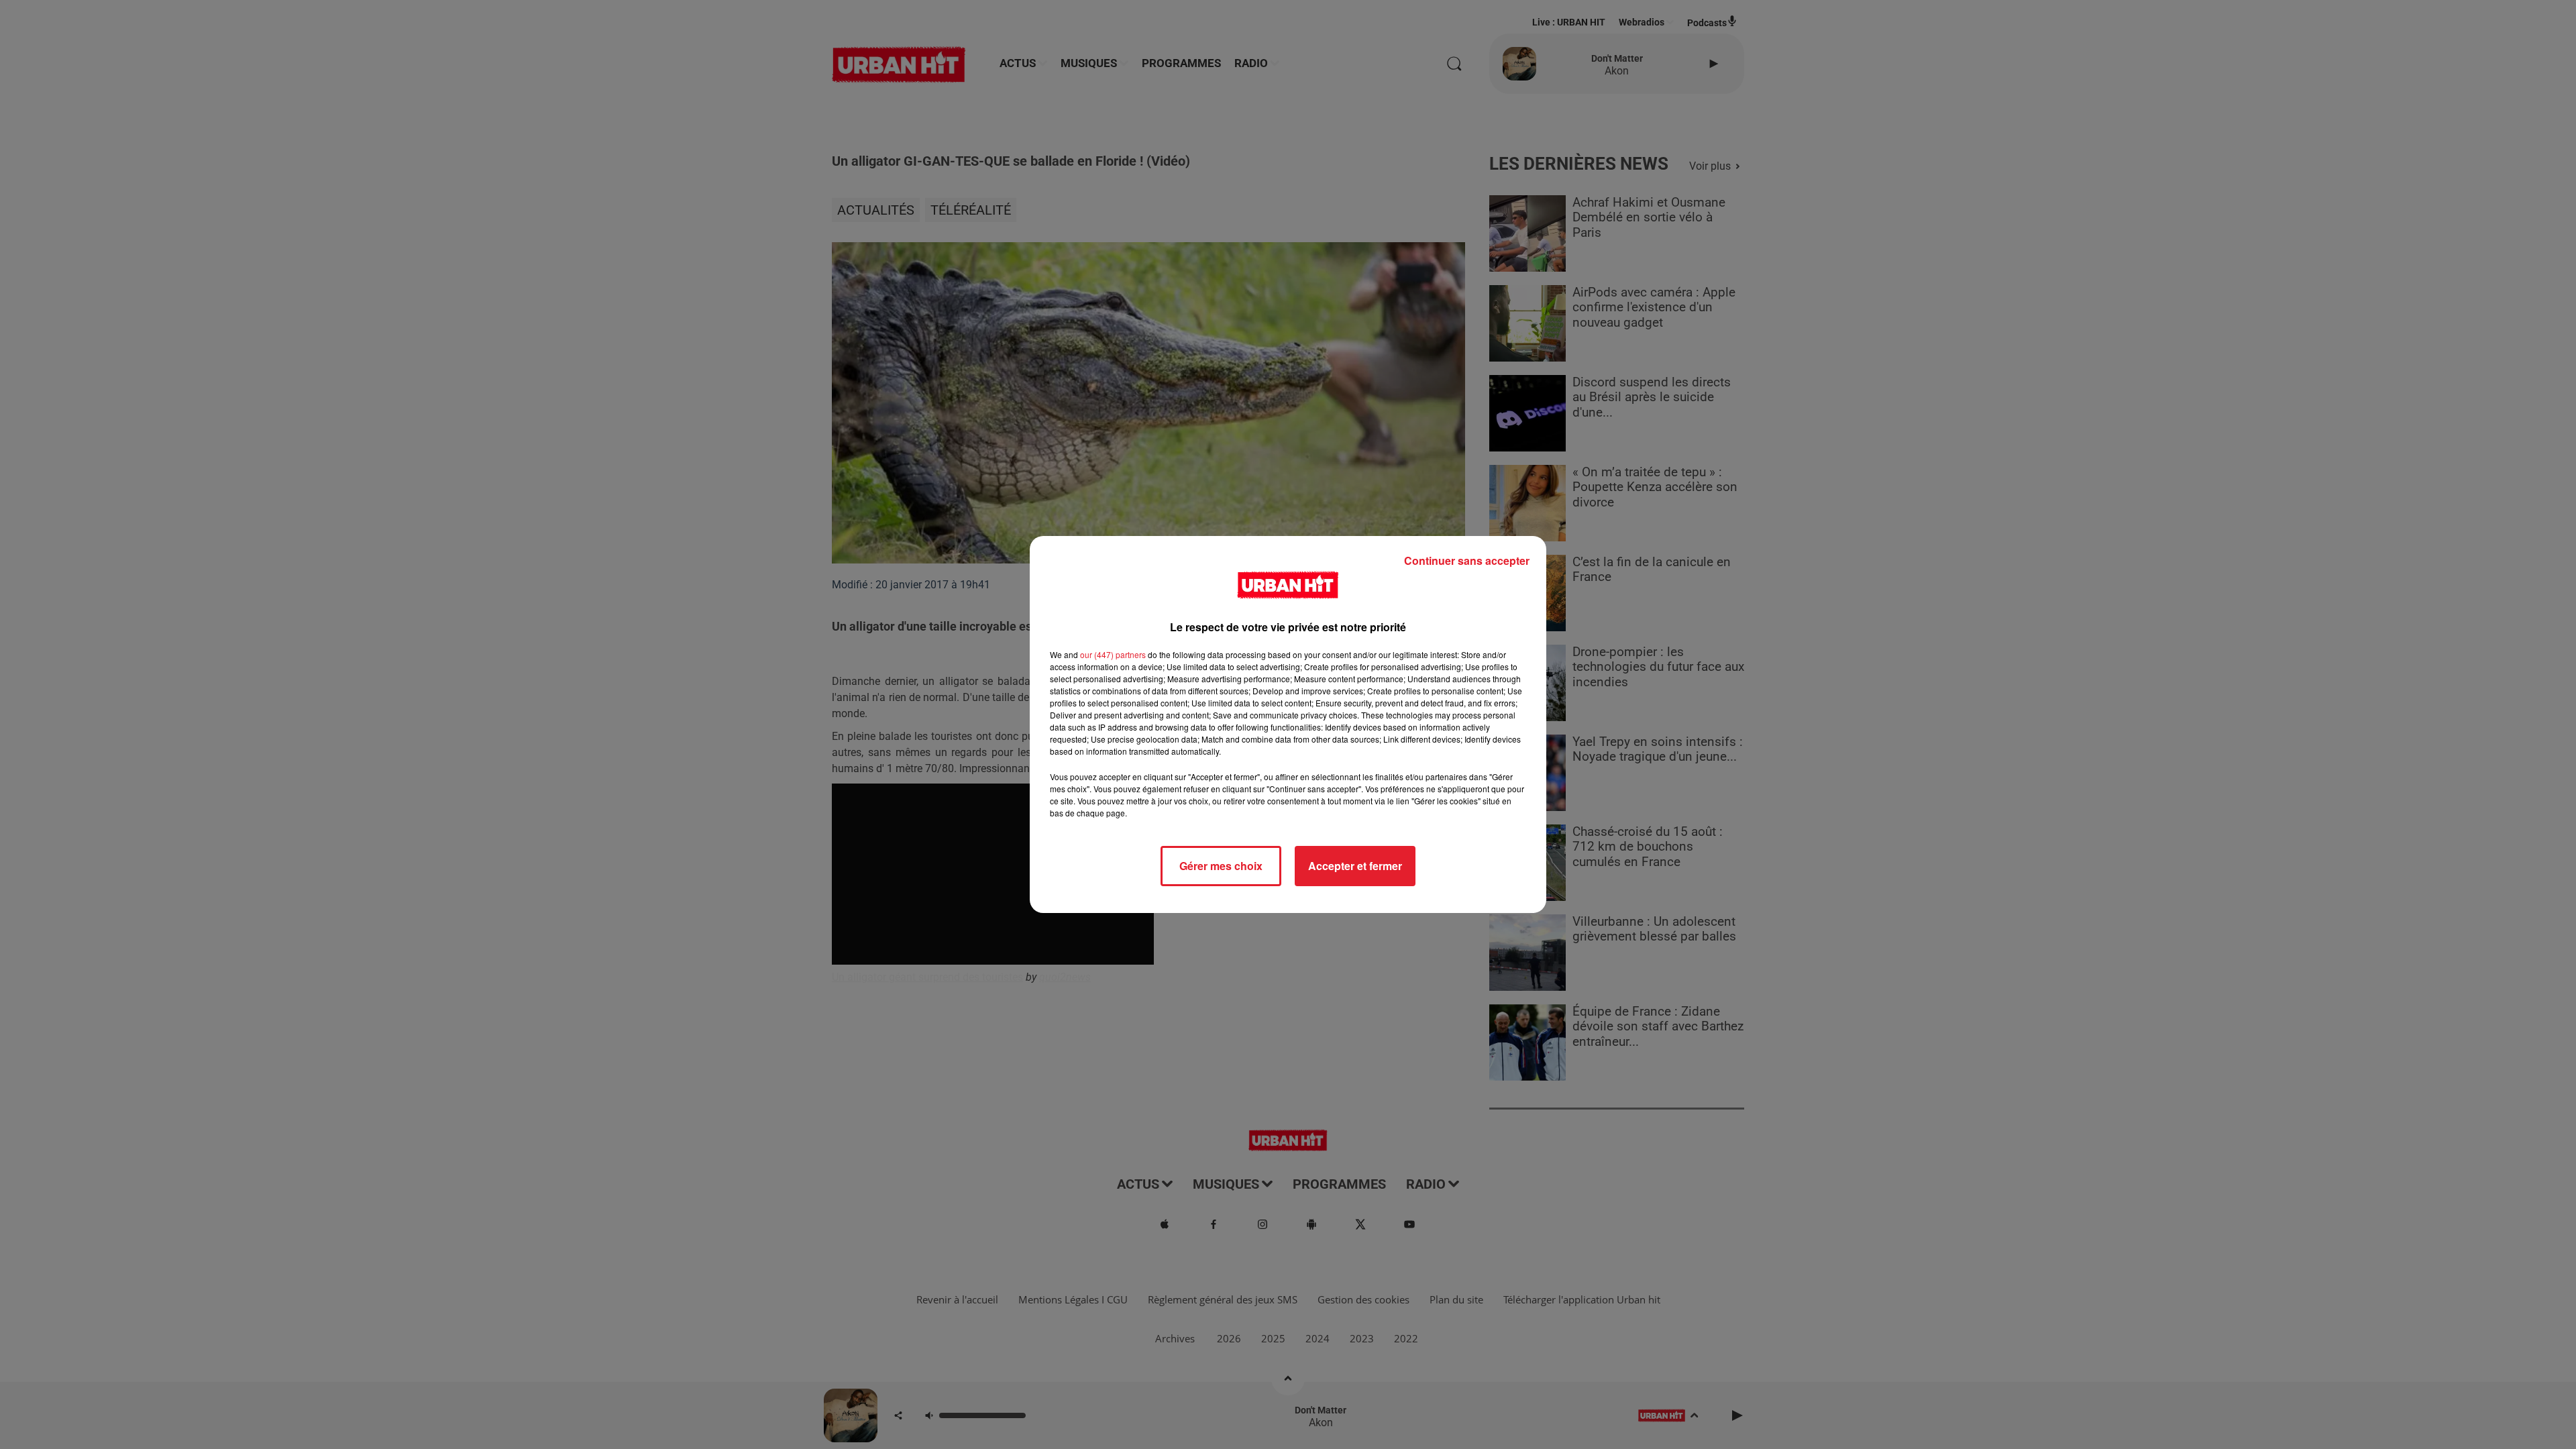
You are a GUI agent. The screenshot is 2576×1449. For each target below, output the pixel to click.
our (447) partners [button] (1113, 654)
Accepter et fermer (1355, 866)
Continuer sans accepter (1467, 560)
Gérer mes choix (1221, 866)
